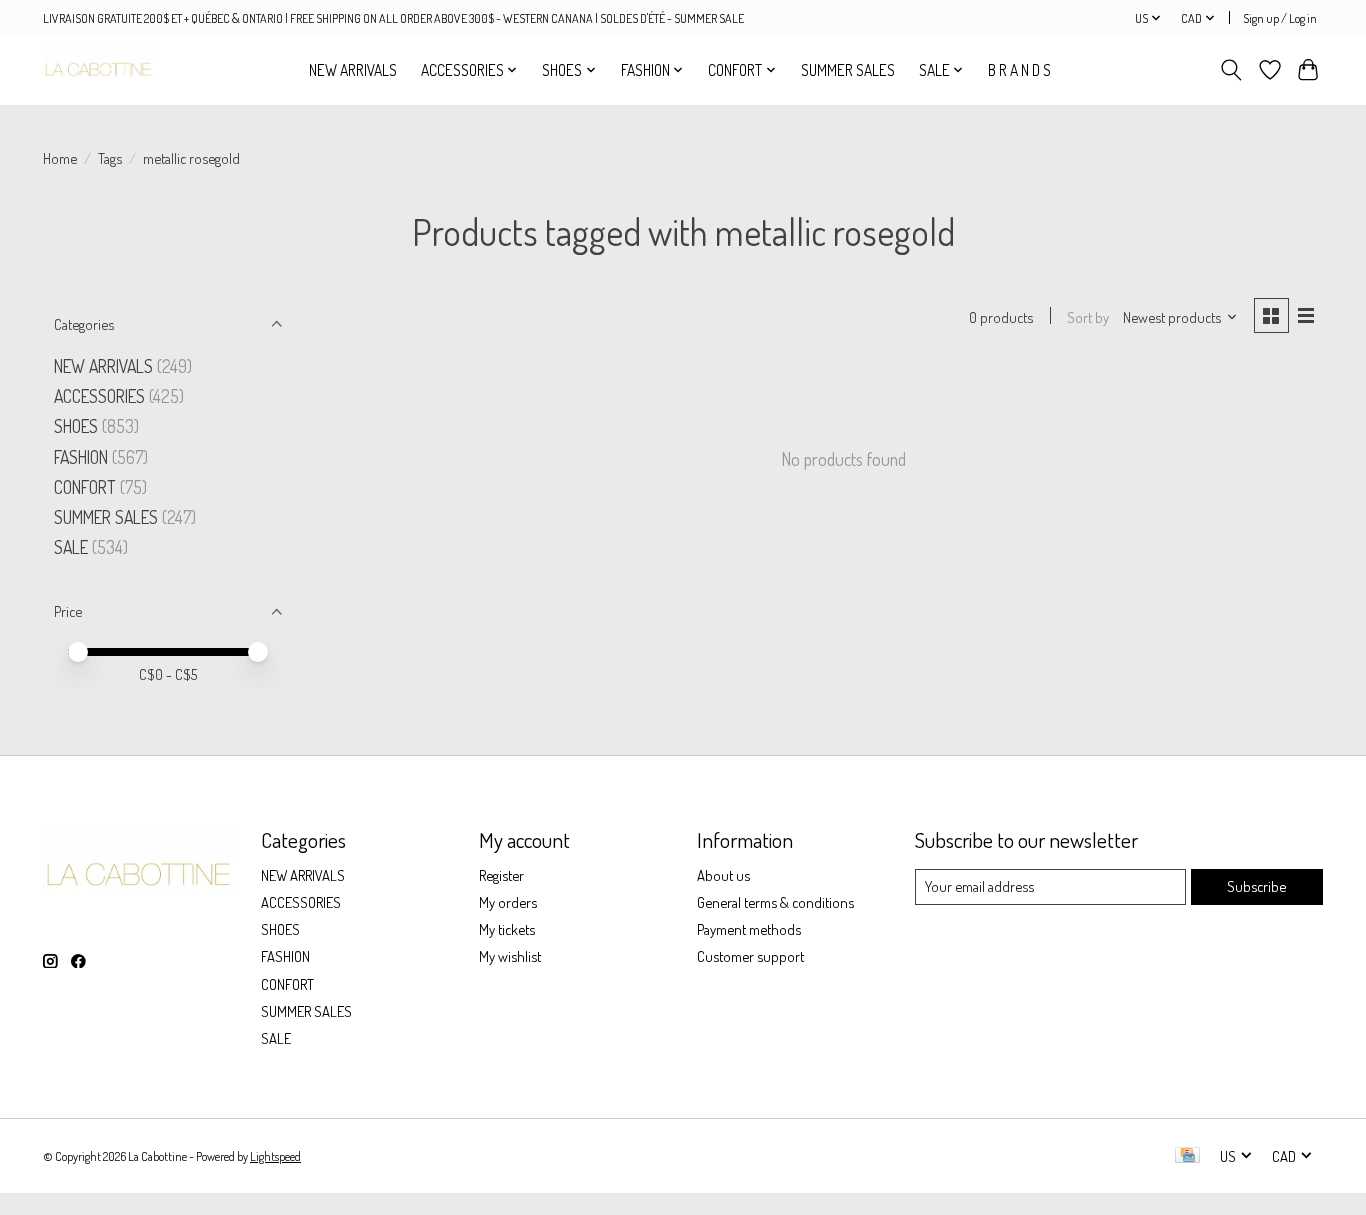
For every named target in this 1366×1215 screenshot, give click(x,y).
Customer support (750, 956)
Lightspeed (275, 1156)
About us (723, 875)
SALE (71, 547)
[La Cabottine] (98, 69)
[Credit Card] (1187, 1156)
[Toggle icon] (1231, 70)
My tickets (507, 929)
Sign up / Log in (1280, 18)
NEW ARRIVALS (353, 70)
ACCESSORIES (99, 396)
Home (60, 158)
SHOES (76, 426)
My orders (508, 902)
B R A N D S (1019, 70)
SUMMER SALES (848, 70)
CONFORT (85, 487)
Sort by (1088, 317)
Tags (110, 158)
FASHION (81, 457)
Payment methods (749, 929)
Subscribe (1256, 886)
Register (501, 875)
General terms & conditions (775, 902)
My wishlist (510, 956)
